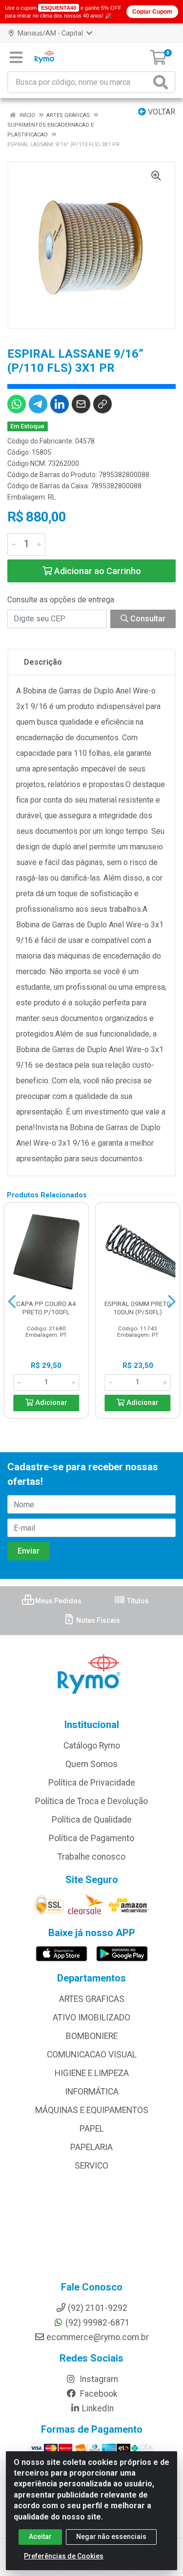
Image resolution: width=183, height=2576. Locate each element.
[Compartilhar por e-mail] (81, 404)
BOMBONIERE (92, 2036)
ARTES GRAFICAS (92, 1999)
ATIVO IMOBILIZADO (91, 2018)
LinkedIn (98, 2408)
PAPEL (92, 2129)
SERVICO (91, 2166)
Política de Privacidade (92, 1783)
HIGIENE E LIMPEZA (92, 2073)
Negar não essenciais (111, 2537)
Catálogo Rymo (92, 1746)
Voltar (161, 112)
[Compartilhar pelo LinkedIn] (60, 404)
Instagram (98, 2379)
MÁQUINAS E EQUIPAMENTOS (92, 2110)
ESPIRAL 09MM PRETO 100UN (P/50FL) (138, 1308)
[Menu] (16, 58)
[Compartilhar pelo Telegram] (38, 404)
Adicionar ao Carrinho (97, 571)
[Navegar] (12, 1302)
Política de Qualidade (92, 1820)
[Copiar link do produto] (102, 404)
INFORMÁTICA (92, 2092)
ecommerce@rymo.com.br (98, 2337)
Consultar (147, 619)
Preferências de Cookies (64, 2556)
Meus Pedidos (58, 1601)
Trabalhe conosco (91, 1857)
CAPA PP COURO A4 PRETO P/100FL (46, 1308)
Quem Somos (91, 1764)
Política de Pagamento (91, 1838)
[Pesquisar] (163, 82)
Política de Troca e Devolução (91, 1801)
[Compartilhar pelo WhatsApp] (17, 404)
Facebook (98, 2394)
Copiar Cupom (152, 12)
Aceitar (40, 2537)
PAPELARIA (91, 2147)
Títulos (137, 1601)
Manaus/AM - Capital (50, 33)
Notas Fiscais (97, 1620)
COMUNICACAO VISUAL (92, 2055)
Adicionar (50, 1403)
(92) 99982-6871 (98, 2323)
